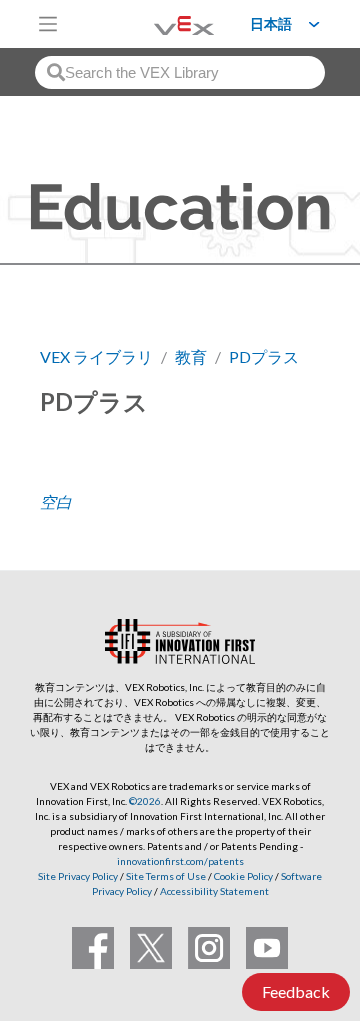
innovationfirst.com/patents (180, 861)
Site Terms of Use (165, 876)
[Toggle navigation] (48, 24)
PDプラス (264, 356)
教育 (191, 356)
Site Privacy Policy (78, 876)
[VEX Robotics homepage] (159, 23)
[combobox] (180, 72)
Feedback (296, 991)
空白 (56, 501)
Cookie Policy (243, 876)
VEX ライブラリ (96, 356)
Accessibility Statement (214, 891)
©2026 (145, 801)
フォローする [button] (96, 469)
